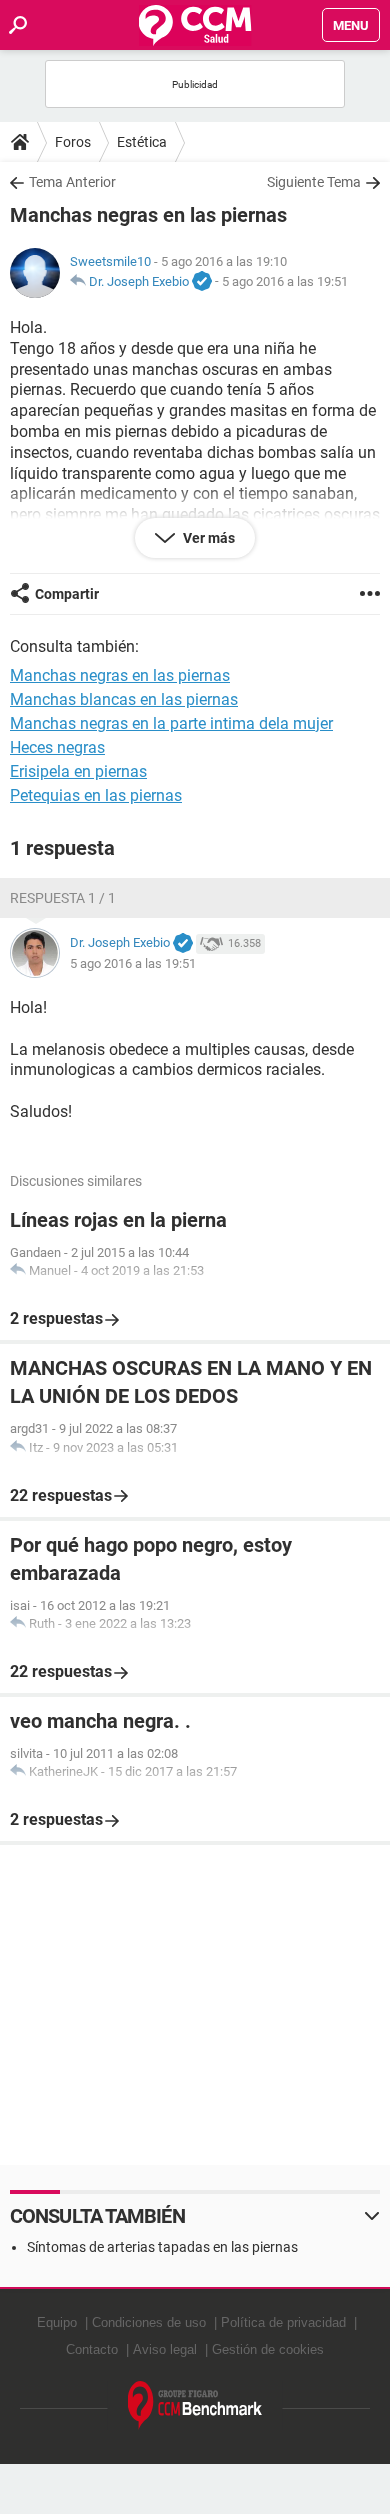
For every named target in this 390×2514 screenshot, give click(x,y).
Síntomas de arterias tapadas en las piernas (162, 2247)
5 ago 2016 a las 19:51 (285, 281)
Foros (73, 142)
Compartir (67, 594)
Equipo (57, 2322)
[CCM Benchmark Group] (195, 2405)
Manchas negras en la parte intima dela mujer (171, 723)
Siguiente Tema (314, 182)
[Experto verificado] (202, 282)
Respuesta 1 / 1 (63, 898)
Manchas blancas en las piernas (124, 699)
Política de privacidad (283, 2322)
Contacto (92, 2349)
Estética (142, 142)
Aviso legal (165, 2349)
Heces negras (57, 747)
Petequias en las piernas (96, 795)
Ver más (207, 538)
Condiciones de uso (149, 2322)
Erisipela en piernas (78, 771)
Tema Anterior (72, 182)
